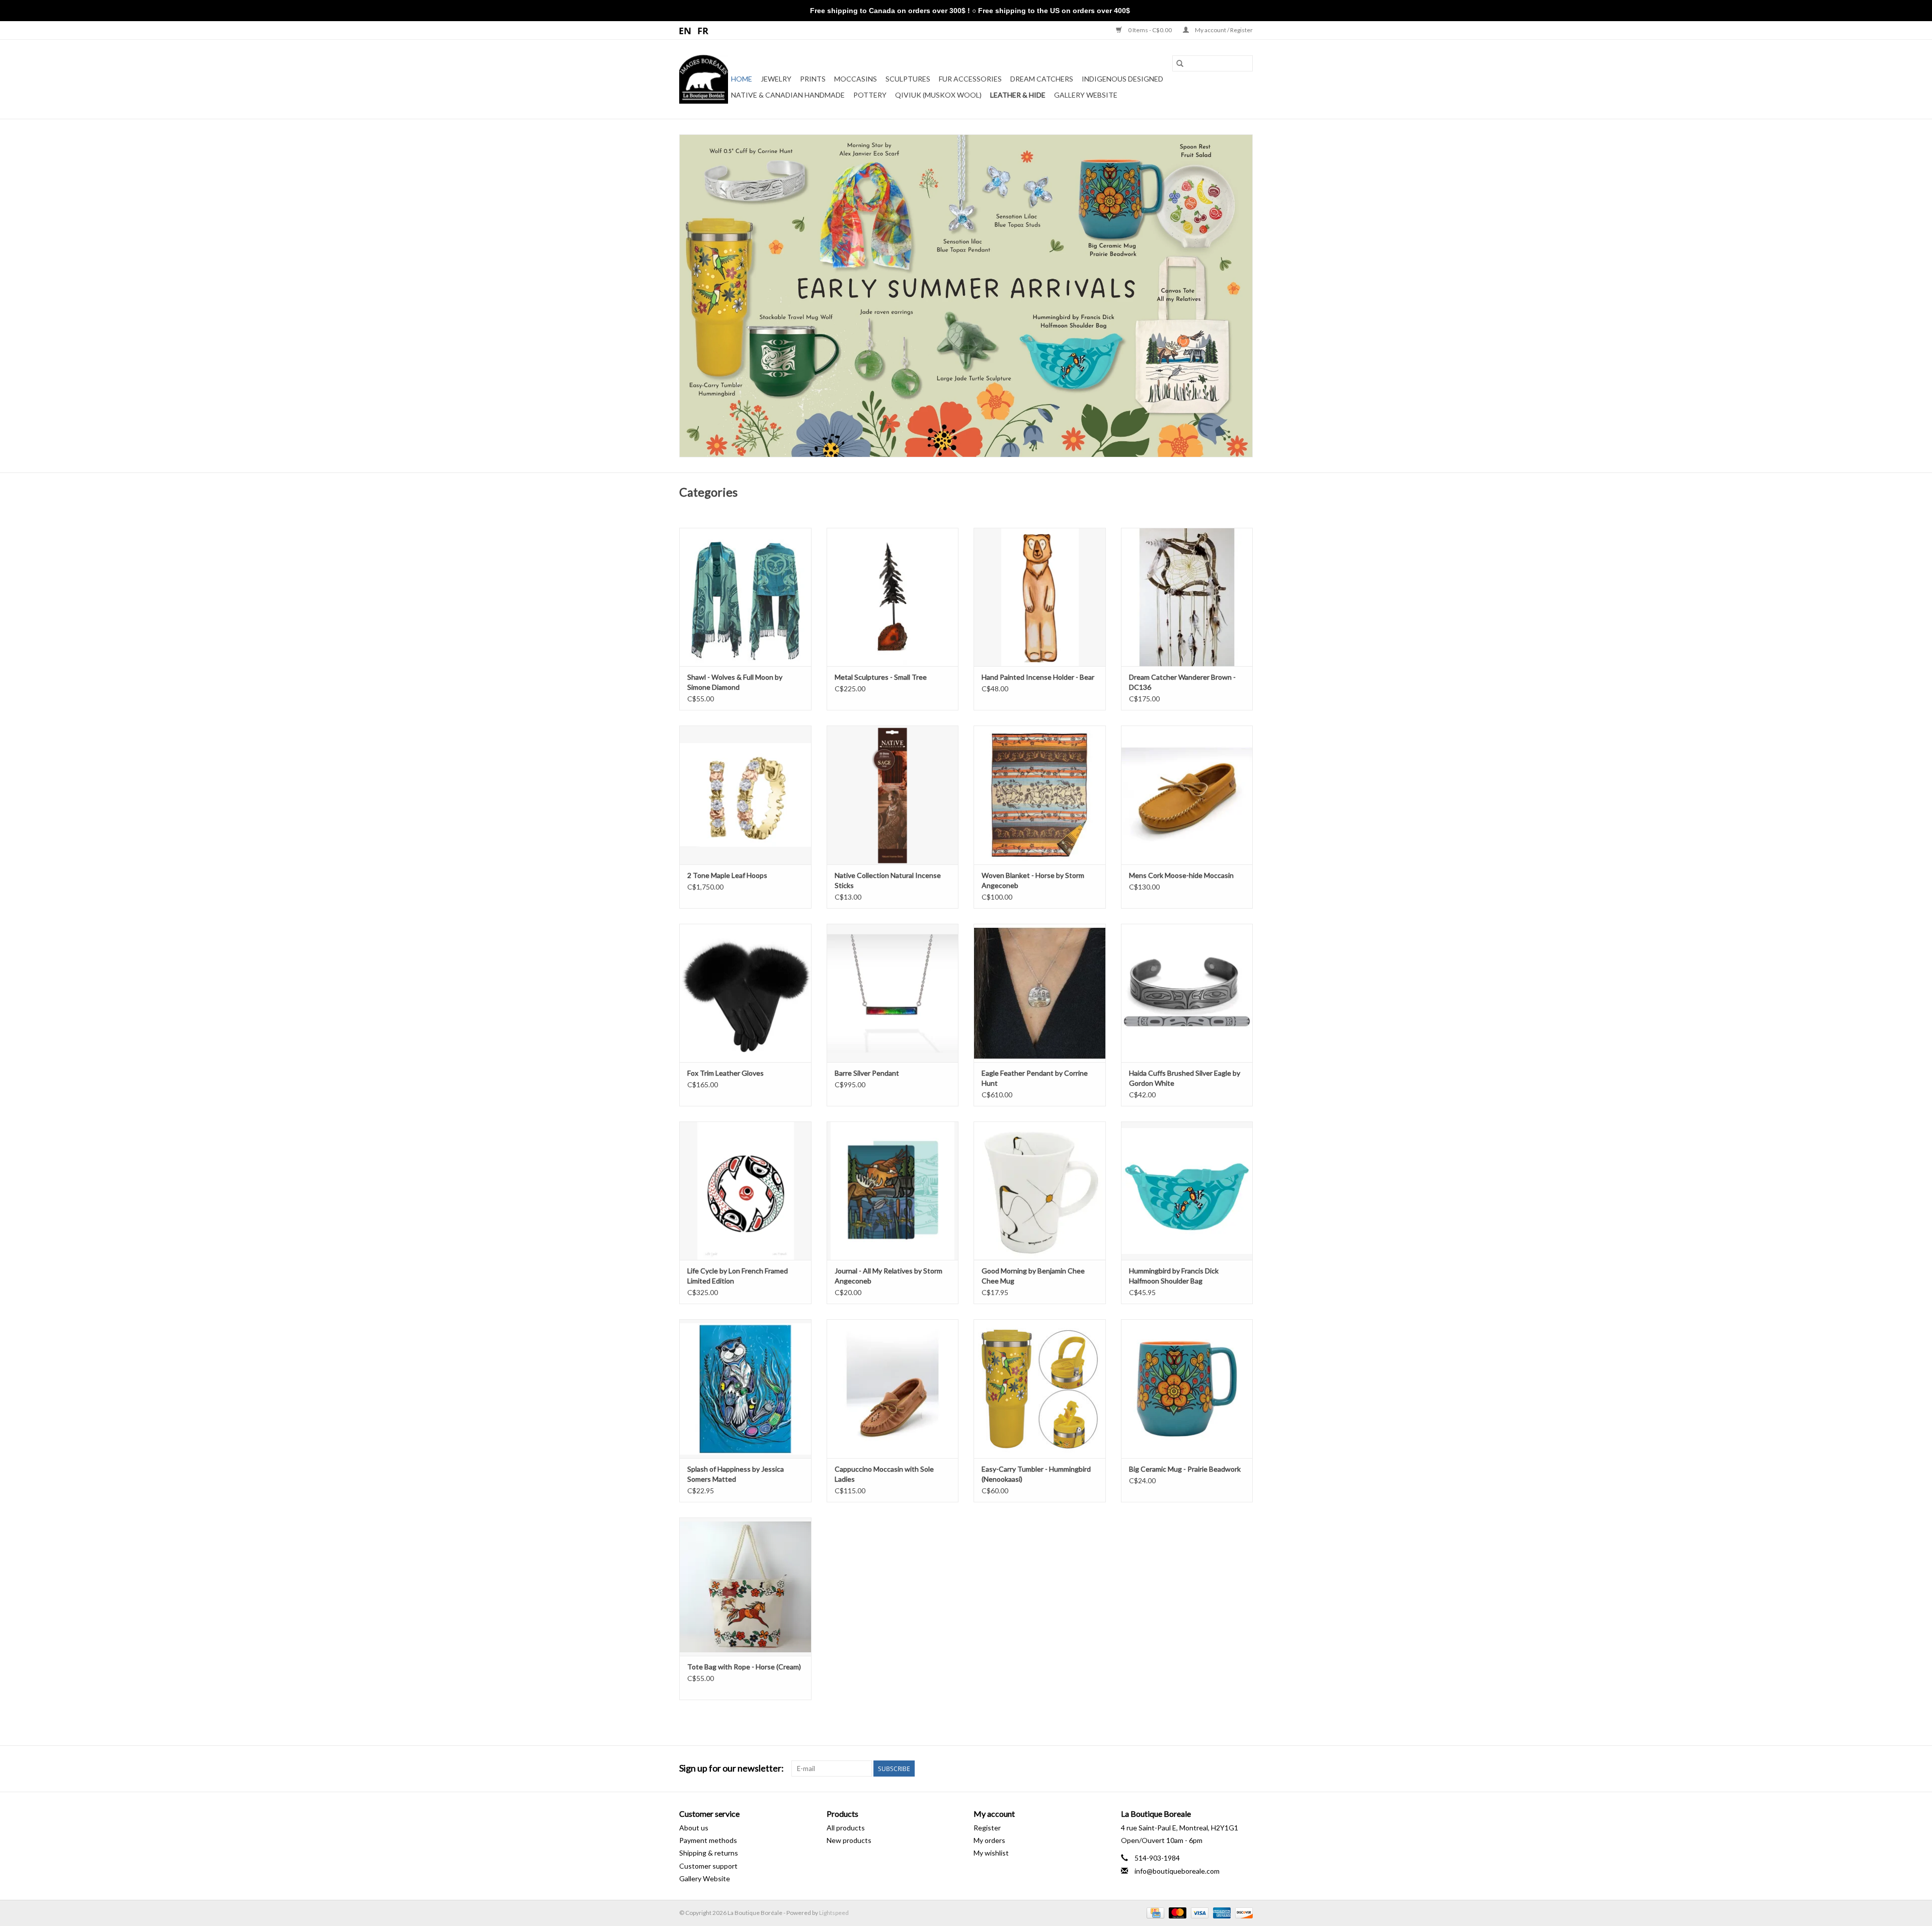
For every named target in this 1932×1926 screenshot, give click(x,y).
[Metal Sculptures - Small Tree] (893, 597)
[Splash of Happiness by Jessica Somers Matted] (745, 1388)
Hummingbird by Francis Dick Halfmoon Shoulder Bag (1174, 1276)
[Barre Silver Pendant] (893, 993)
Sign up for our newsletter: (732, 1768)
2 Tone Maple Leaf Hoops (727, 875)
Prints (813, 79)
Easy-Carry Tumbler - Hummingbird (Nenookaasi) (1036, 1474)
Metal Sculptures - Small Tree (881, 677)
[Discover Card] (1242, 1912)
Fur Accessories (970, 79)
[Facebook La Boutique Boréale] (1227, 1769)
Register (987, 1828)
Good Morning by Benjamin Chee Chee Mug (1033, 1276)
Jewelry (776, 79)
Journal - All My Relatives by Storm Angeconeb (889, 1276)
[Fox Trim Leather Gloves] (745, 993)
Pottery (870, 95)
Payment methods (708, 1840)
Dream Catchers (1042, 79)
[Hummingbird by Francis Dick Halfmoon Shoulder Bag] (1187, 1191)
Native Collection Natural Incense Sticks (888, 880)
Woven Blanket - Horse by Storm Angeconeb (1033, 880)
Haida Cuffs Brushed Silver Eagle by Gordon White (1185, 1078)
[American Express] (1221, 1912)
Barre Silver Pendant (867, 1073)
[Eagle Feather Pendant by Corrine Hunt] (1040, 993)
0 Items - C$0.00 (1150, 30)
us (686, 30)
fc (703, 30)
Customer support (708, 1866)
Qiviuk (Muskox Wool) (938, 95)
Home (742, 79)
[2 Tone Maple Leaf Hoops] (745, 795)
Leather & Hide (1018, 95)
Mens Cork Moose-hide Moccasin (1181, 875)
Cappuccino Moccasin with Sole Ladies (884, 1474)
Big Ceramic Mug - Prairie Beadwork (1185, 1469)
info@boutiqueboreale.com (1177, 1871)
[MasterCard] (1176, 1912)
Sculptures (908, 79)
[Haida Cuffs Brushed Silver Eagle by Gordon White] (1187, 993)
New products (849, 1840)
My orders (989, 1840)
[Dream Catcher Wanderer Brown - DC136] (1187, 597)
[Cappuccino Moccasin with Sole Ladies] (893, 1388)
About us (694, 1828)
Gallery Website (1086, 95)
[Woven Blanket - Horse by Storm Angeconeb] (1040, 795)
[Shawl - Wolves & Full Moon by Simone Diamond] (745, 597)
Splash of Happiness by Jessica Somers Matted (736, 1474)
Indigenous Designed (1122, 79)
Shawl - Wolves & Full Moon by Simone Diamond (735, 682)
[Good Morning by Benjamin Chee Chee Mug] (1040, 1191)
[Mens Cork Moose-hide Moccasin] (1187, 795)
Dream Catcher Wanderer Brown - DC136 (1182, 682)
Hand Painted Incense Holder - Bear (1038, 677)
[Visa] (1198, 1912)
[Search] (1180, 63)
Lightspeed (834, 1913)
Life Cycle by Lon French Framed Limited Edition (738, 1276)
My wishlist (991, 1853)
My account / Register (1223, 30)
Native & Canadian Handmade (788, 95)
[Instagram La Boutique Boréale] (1245, 1769)
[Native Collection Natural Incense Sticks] (893, 795)
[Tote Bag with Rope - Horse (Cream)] (745, 1587)
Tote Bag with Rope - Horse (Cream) (744, 1667)
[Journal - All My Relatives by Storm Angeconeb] (893, 1191)
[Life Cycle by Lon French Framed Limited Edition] (745, 1191)
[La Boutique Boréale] (704, 79)
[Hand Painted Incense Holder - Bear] (1040, 597)
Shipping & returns (709, 1853)
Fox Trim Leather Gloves (726, 1073)
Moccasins (856, 79)
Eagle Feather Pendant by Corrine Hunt (1035, 1078)
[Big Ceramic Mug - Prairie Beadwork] (1187, 1388)
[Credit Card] (1154, 1912)
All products (846, 1828)
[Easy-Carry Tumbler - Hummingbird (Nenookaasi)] (1040, 1388)
